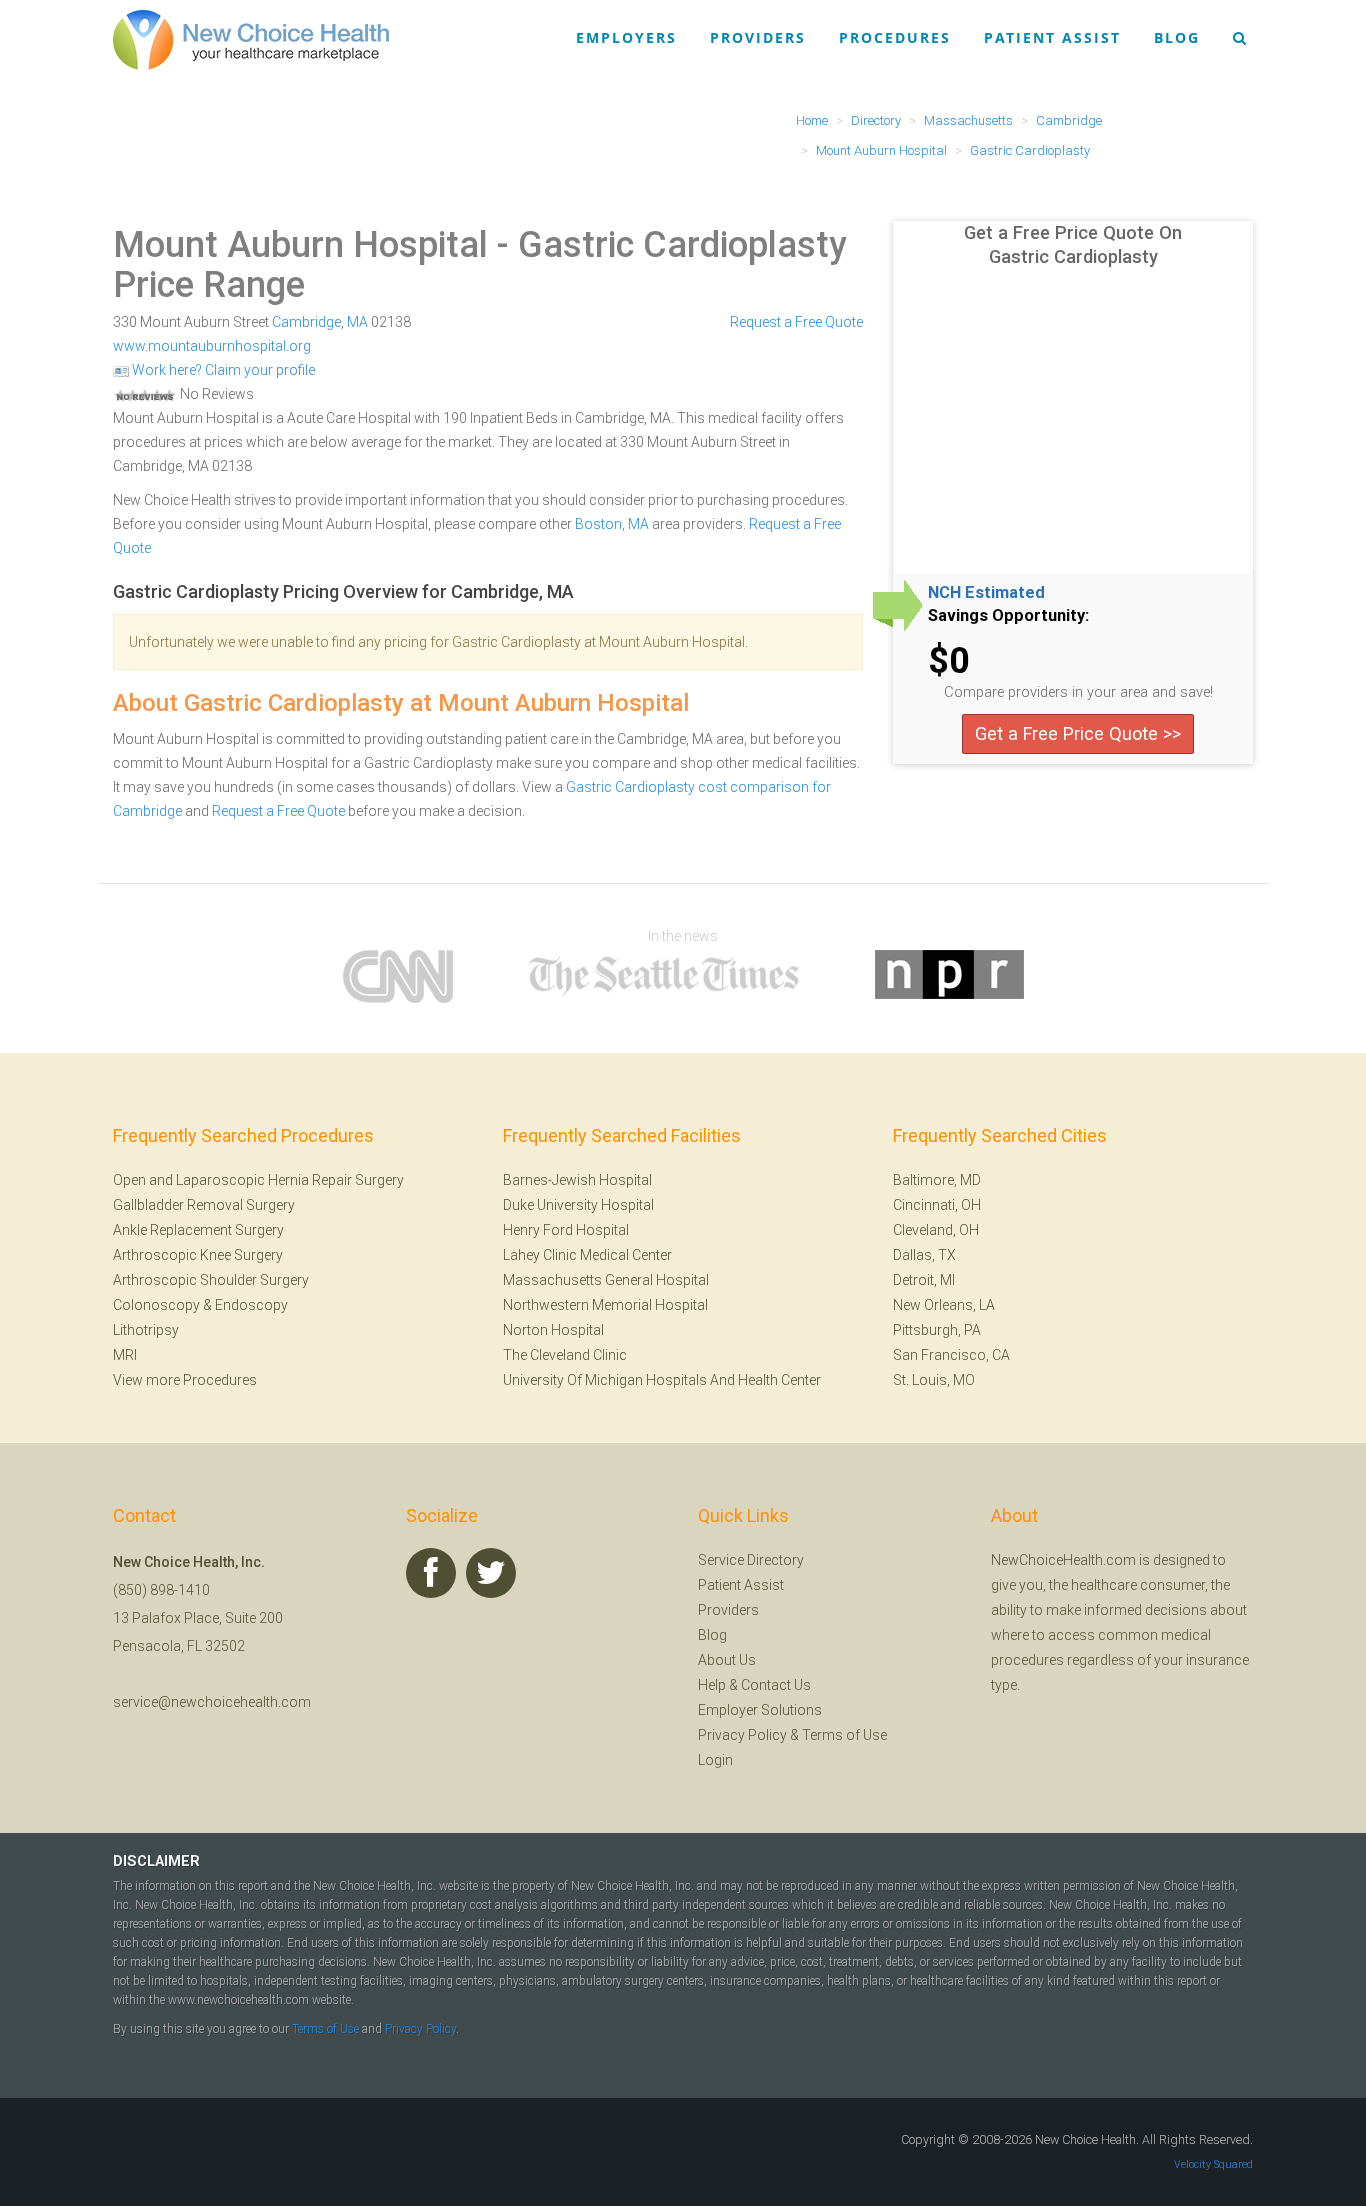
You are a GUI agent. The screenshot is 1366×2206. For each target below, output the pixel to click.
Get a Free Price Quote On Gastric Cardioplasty (1073, 244)
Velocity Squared (1213, 2164)
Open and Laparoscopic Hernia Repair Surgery (258, 1180)
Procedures (895, 37)
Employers (626, 37)
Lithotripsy (146, 1330)
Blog (1177, 37)
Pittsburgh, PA (937, 1330)
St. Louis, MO (934, 1380)
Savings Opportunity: (1008, 616)
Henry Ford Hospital (566, 1230)
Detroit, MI (924, 1280)
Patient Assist (1052, 37)
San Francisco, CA (951, 1355)
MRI (125, 1355)
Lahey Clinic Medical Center (587, 1255)
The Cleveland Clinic (565, 1355)
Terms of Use (844, 1735)
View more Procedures (185, 1380)
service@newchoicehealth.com (212, 1702)
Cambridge (306, 322)
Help (712, 1685)
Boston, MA (612, 524)
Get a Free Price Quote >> (1078, 733)
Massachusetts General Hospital (606, 1280)
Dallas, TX (924, 1255)
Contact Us (776, 1685)
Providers (758, 37)
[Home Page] (251, 39)
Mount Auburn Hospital (300, 245)
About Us (727, 1660)
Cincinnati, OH (937, 1205)
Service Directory (751, 1560)
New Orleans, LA (944, 1305)
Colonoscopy (156, 1305)
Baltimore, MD (937, 1180)
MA (357, 322)
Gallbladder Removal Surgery (204, 1205)
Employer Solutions (760, 1710)
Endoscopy (251, 1305)
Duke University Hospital (578, 1205)
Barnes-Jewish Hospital (577, 1180)
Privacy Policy (742, 1735)
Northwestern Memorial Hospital (605, 1305)
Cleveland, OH (936, 1230)
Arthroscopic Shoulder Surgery (211, 1280)
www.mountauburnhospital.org (212, 346)
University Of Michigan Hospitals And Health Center (662, 1380)
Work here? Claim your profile (222, 370)
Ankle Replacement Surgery (198, 1230)
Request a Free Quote (796, 322)
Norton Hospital (553, 1330)
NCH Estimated (986, 593)
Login (715, 1760)
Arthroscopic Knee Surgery (198, 1255)
